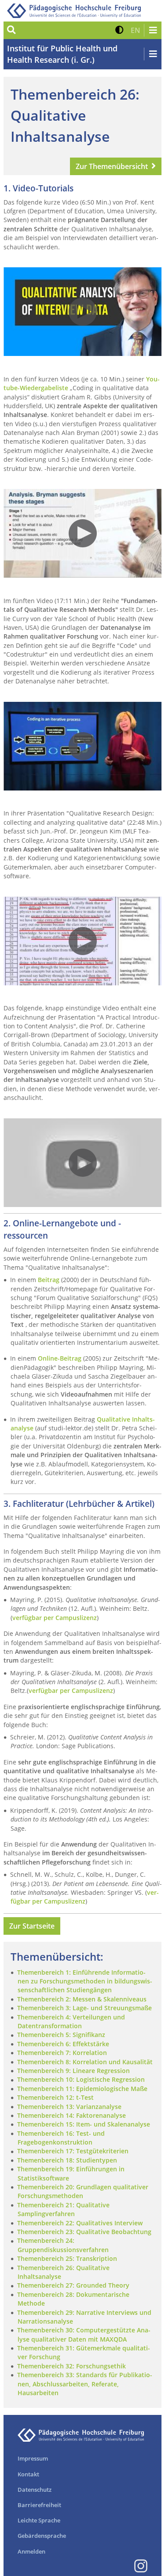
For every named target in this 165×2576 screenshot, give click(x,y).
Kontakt (28, 2474)
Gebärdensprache (42, 2536)
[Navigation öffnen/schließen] (153, 30)
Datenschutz (35, 2490)
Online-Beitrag (60, 1358)
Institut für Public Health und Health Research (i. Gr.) (62, 54)
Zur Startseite (32, 1926)
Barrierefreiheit (39, 2505)
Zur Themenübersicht (112, 166)
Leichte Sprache (39, 2520)
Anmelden (31, 2551)
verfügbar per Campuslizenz (55, 1618)
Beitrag (49, 1280)
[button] (119, 30)
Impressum (33, 2458)
